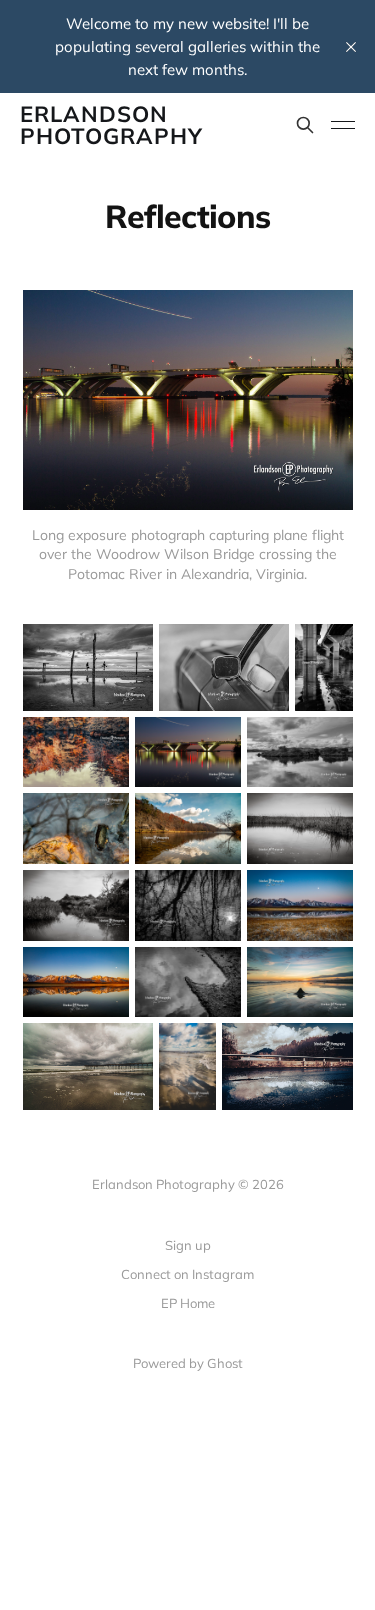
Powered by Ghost (188, 1363)
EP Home (188, 1303)
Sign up (188, 1245)
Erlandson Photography (111, 125)
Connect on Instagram (187, 1274)
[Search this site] (305, 125)
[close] (351, 47)
